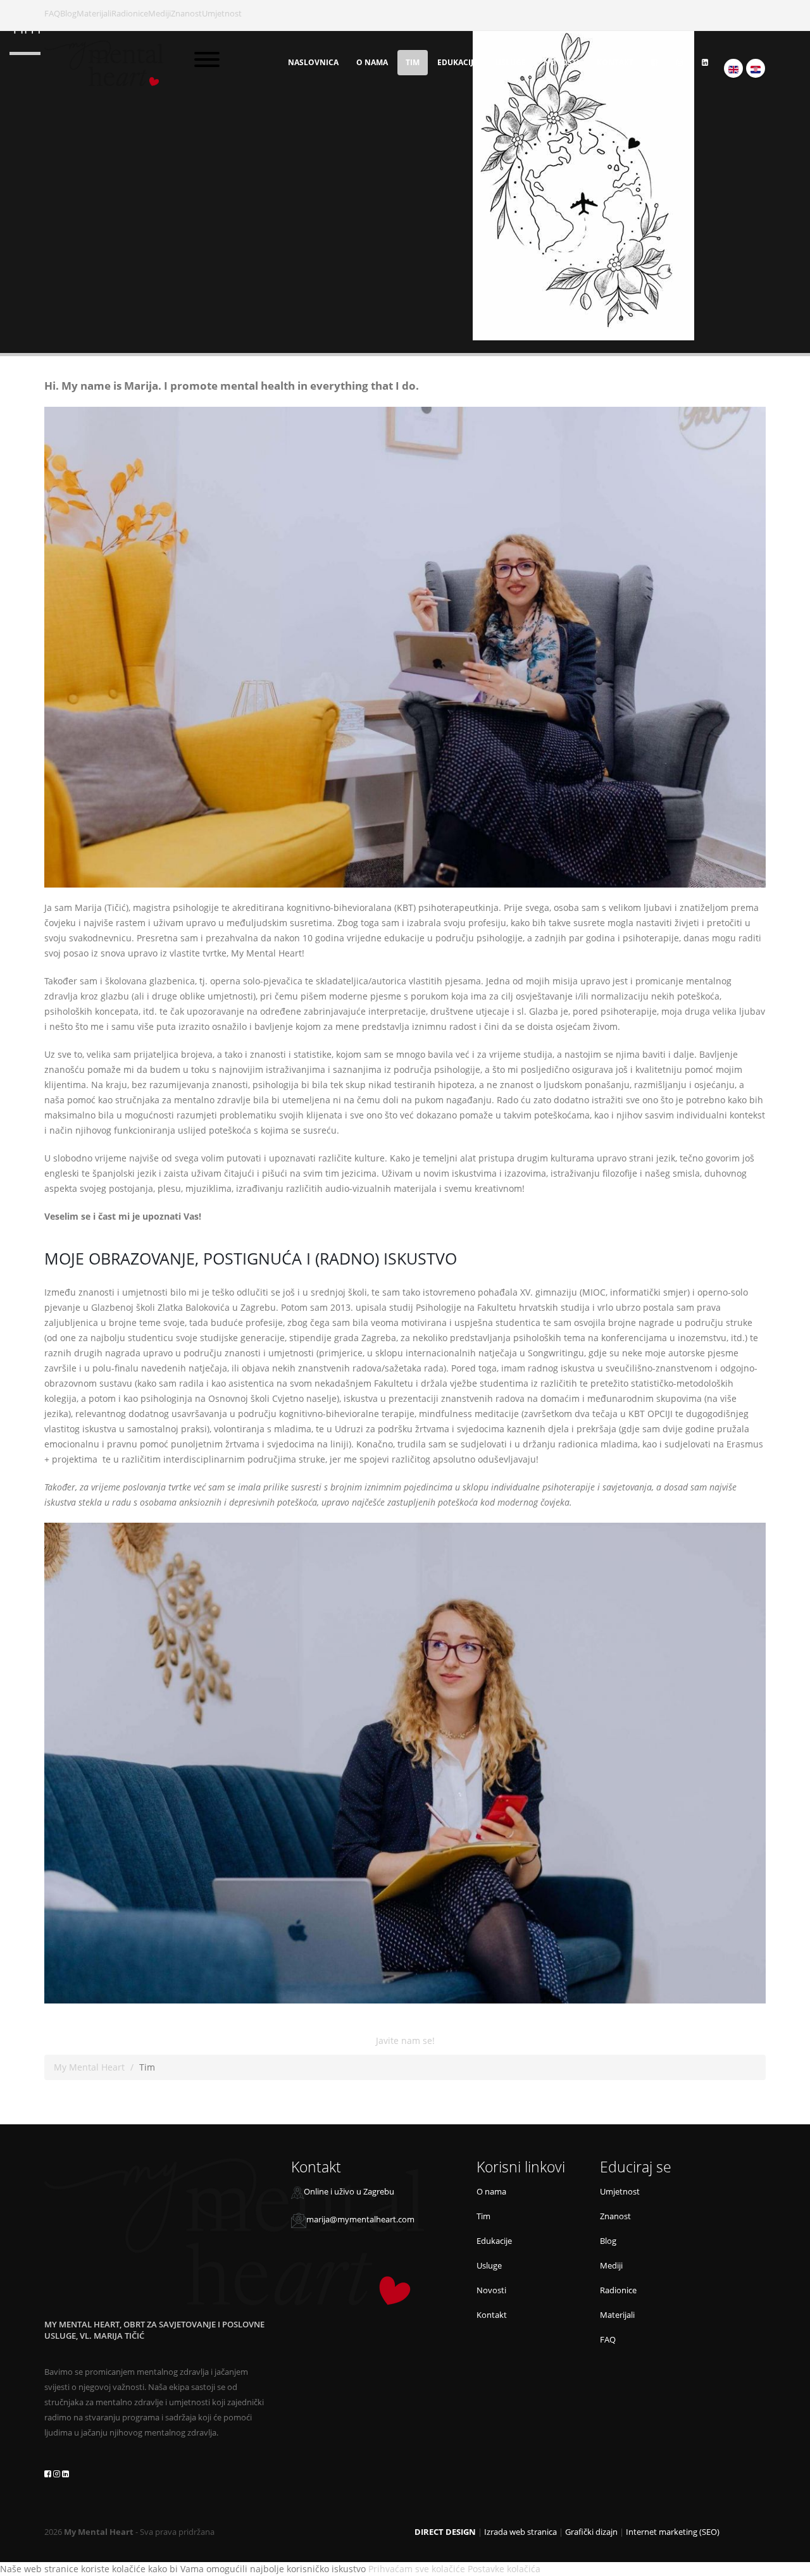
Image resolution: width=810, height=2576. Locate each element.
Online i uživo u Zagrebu (349, 2192)
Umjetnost (222, 14)
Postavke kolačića (504, 2569)
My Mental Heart (89, 2067)
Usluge (511, 62)
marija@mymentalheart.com (360, 2220)
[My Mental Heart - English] (733, 68)
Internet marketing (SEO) (673, 2532)
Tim (413, 62)
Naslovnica (313, 62)
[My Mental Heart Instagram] (680, 63)
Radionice (130, 14)
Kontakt (615, 62)
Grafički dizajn (591, 2532)
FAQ (52, 14)
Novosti (561, 62)
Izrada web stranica (520, 2532)
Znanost (186, 14)
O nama (372, 62)
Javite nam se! (405, 2040)
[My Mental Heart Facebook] (654, 63)
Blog (68, 14)
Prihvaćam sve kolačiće (417, 2569)
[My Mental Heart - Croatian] (756, 68)
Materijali (94, 14)
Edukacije (458, 62)
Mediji (159, 14)
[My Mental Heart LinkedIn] (705, 63)
